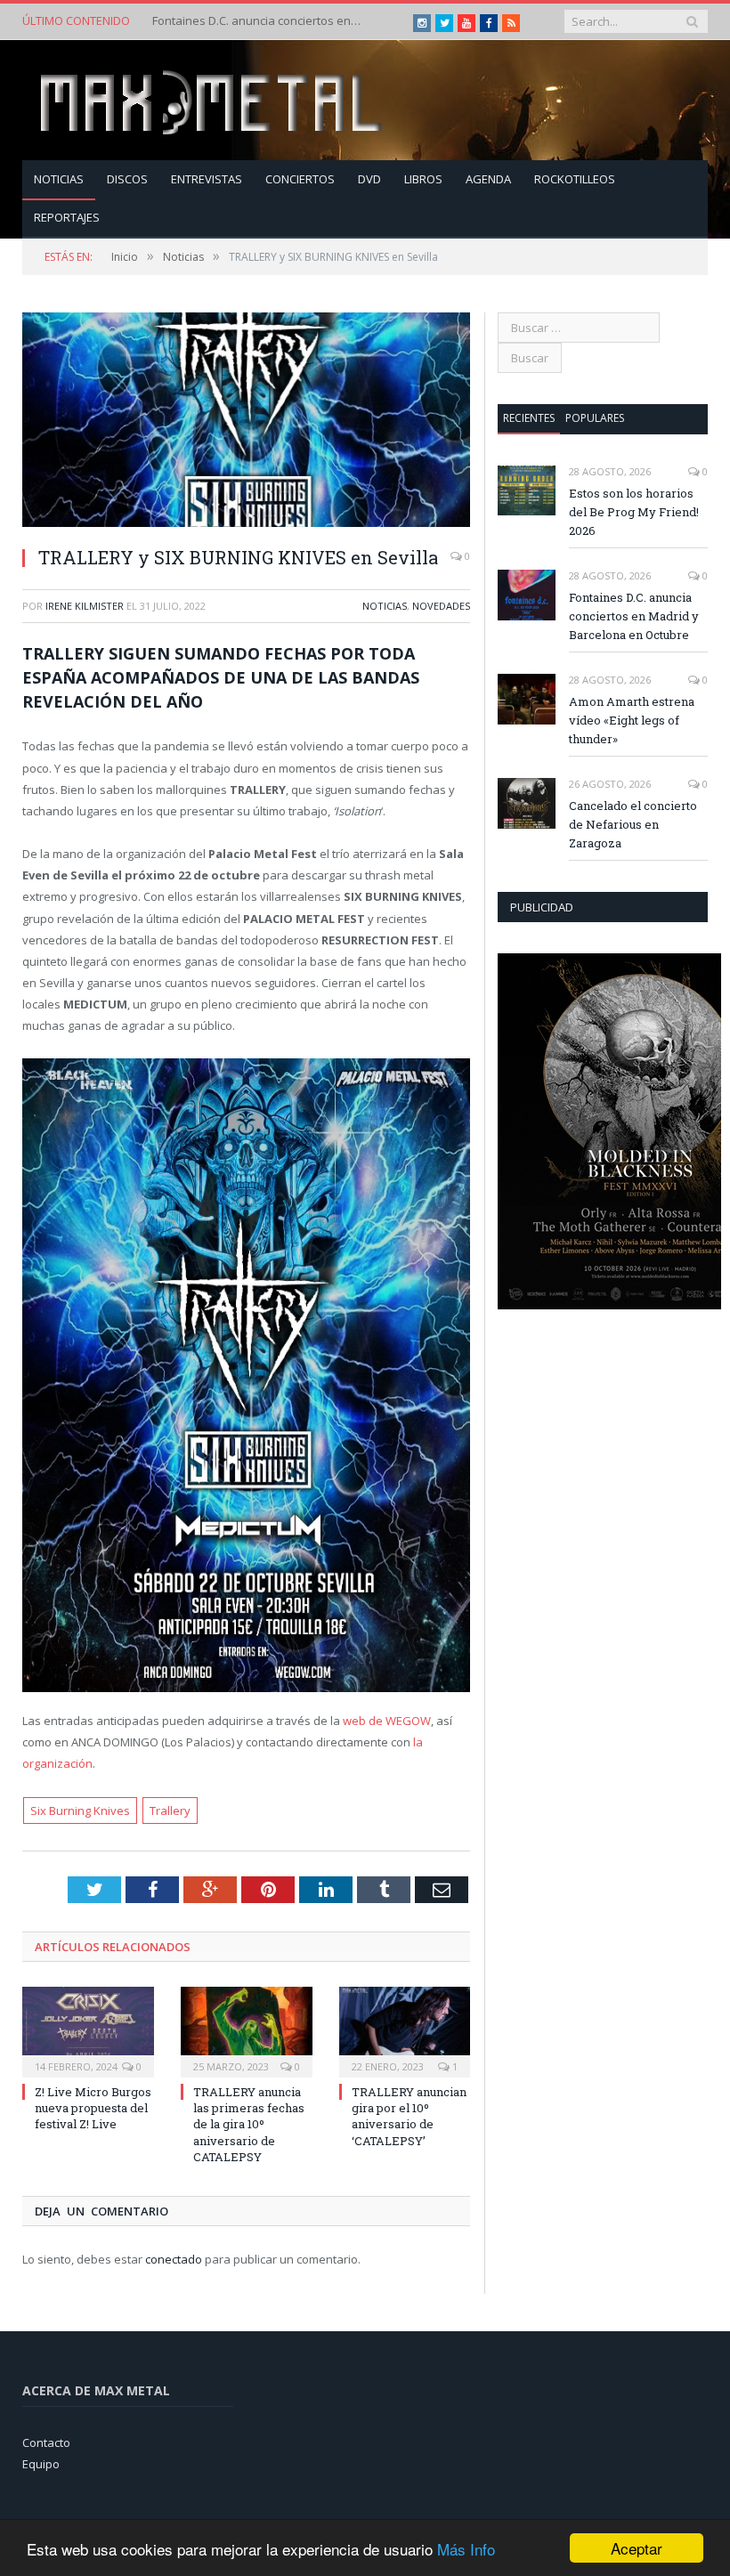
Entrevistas (207, 179)
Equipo (41, 2464)
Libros (423, 179)
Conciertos (300, 179)
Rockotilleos (575, 179)
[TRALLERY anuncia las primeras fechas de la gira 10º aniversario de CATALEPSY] (247, 2030)
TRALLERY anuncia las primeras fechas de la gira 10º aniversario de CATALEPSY (249, 2124)
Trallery (170, 1810)
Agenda (488, 179)
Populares (595, 418)
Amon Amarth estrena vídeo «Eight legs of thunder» (632, 720)
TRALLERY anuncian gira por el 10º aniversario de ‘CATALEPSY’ (409, 2116)
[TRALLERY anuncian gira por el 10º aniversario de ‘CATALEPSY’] (405, 2030)
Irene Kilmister (85, 606)
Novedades (441, 606)
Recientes (529, 418)
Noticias (59, 179)
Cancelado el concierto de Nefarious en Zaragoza (633, 824)
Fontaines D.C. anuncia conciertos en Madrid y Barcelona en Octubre (259, 21)
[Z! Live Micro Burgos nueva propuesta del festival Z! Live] (88, 2030)
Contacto (46, 2442)
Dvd (369, 179)
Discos (127, 179)
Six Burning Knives (80, 1810)
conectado (174, 2259)
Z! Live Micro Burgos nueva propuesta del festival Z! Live (93, 2108)
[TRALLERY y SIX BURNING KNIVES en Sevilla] (246, 422)
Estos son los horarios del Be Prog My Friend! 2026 (634, 512)
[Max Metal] (213, 100)
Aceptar (637, 2548)
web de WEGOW (387, 1721)
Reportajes (67, 217)
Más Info (466, 2549)
